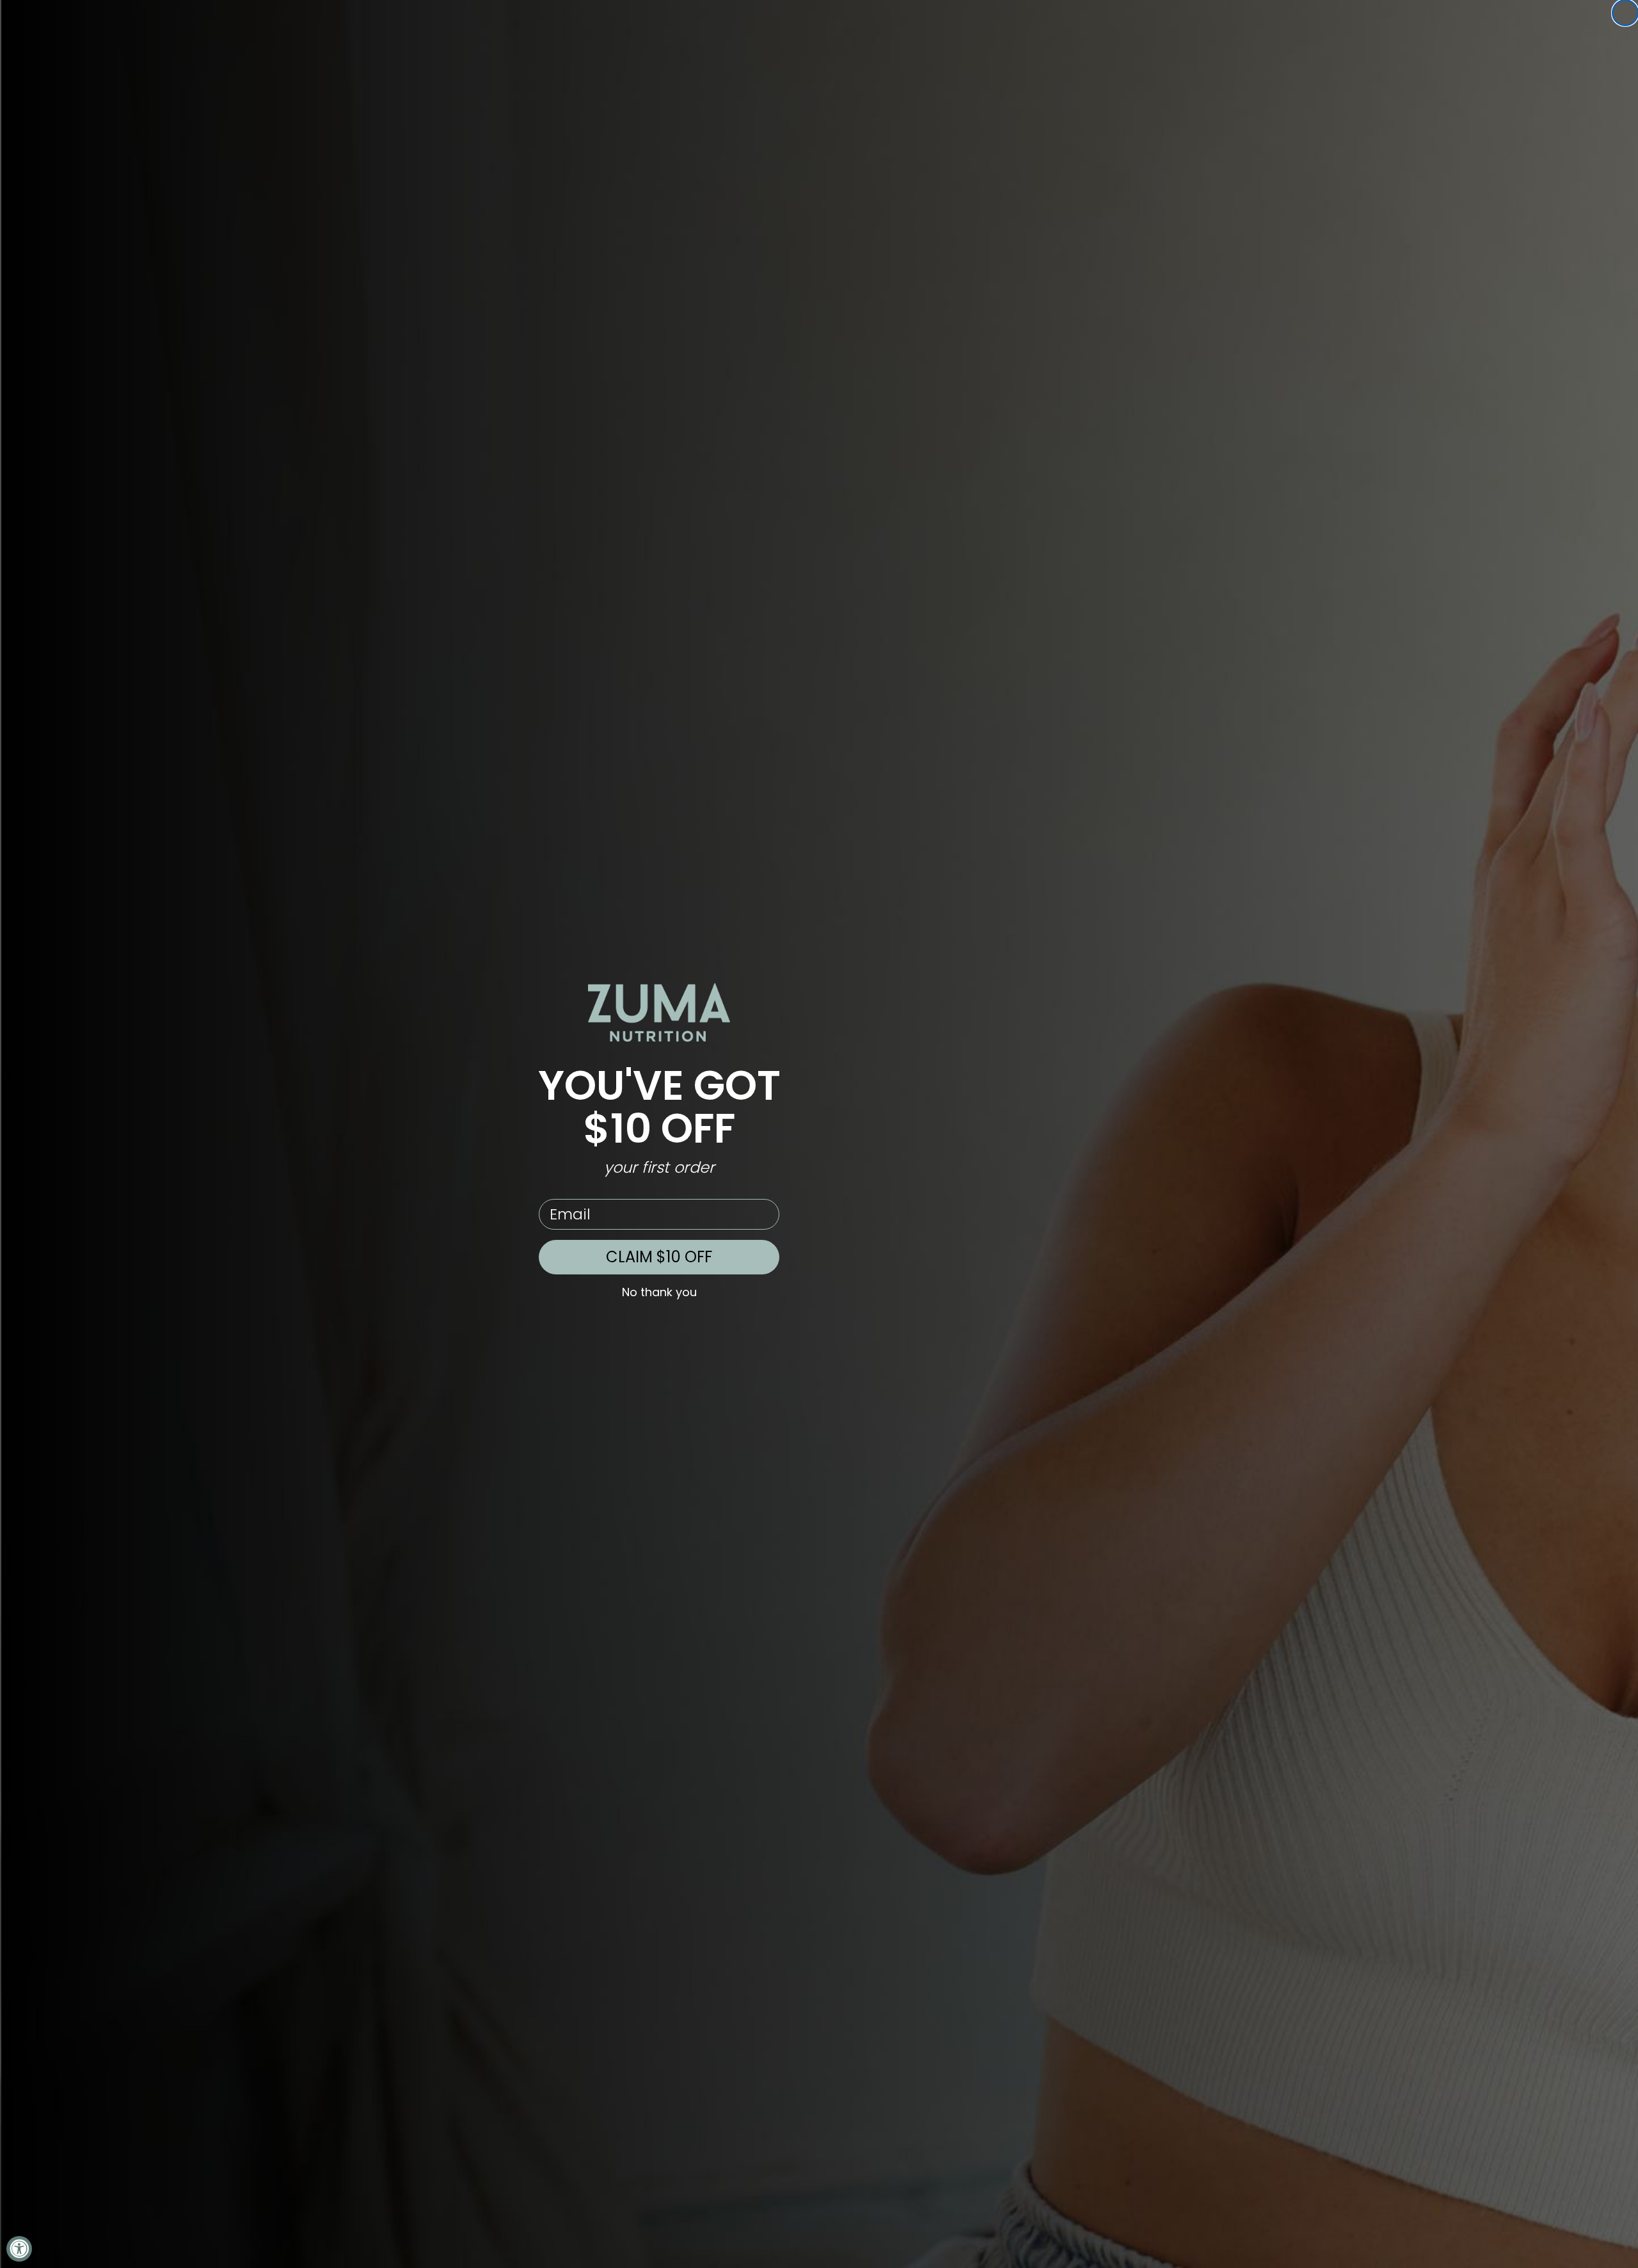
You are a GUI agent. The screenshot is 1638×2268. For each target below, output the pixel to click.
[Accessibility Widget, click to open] (19, 2249)
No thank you (659, 1292)
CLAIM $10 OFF (659, 1257)
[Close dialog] (1625, 13)
